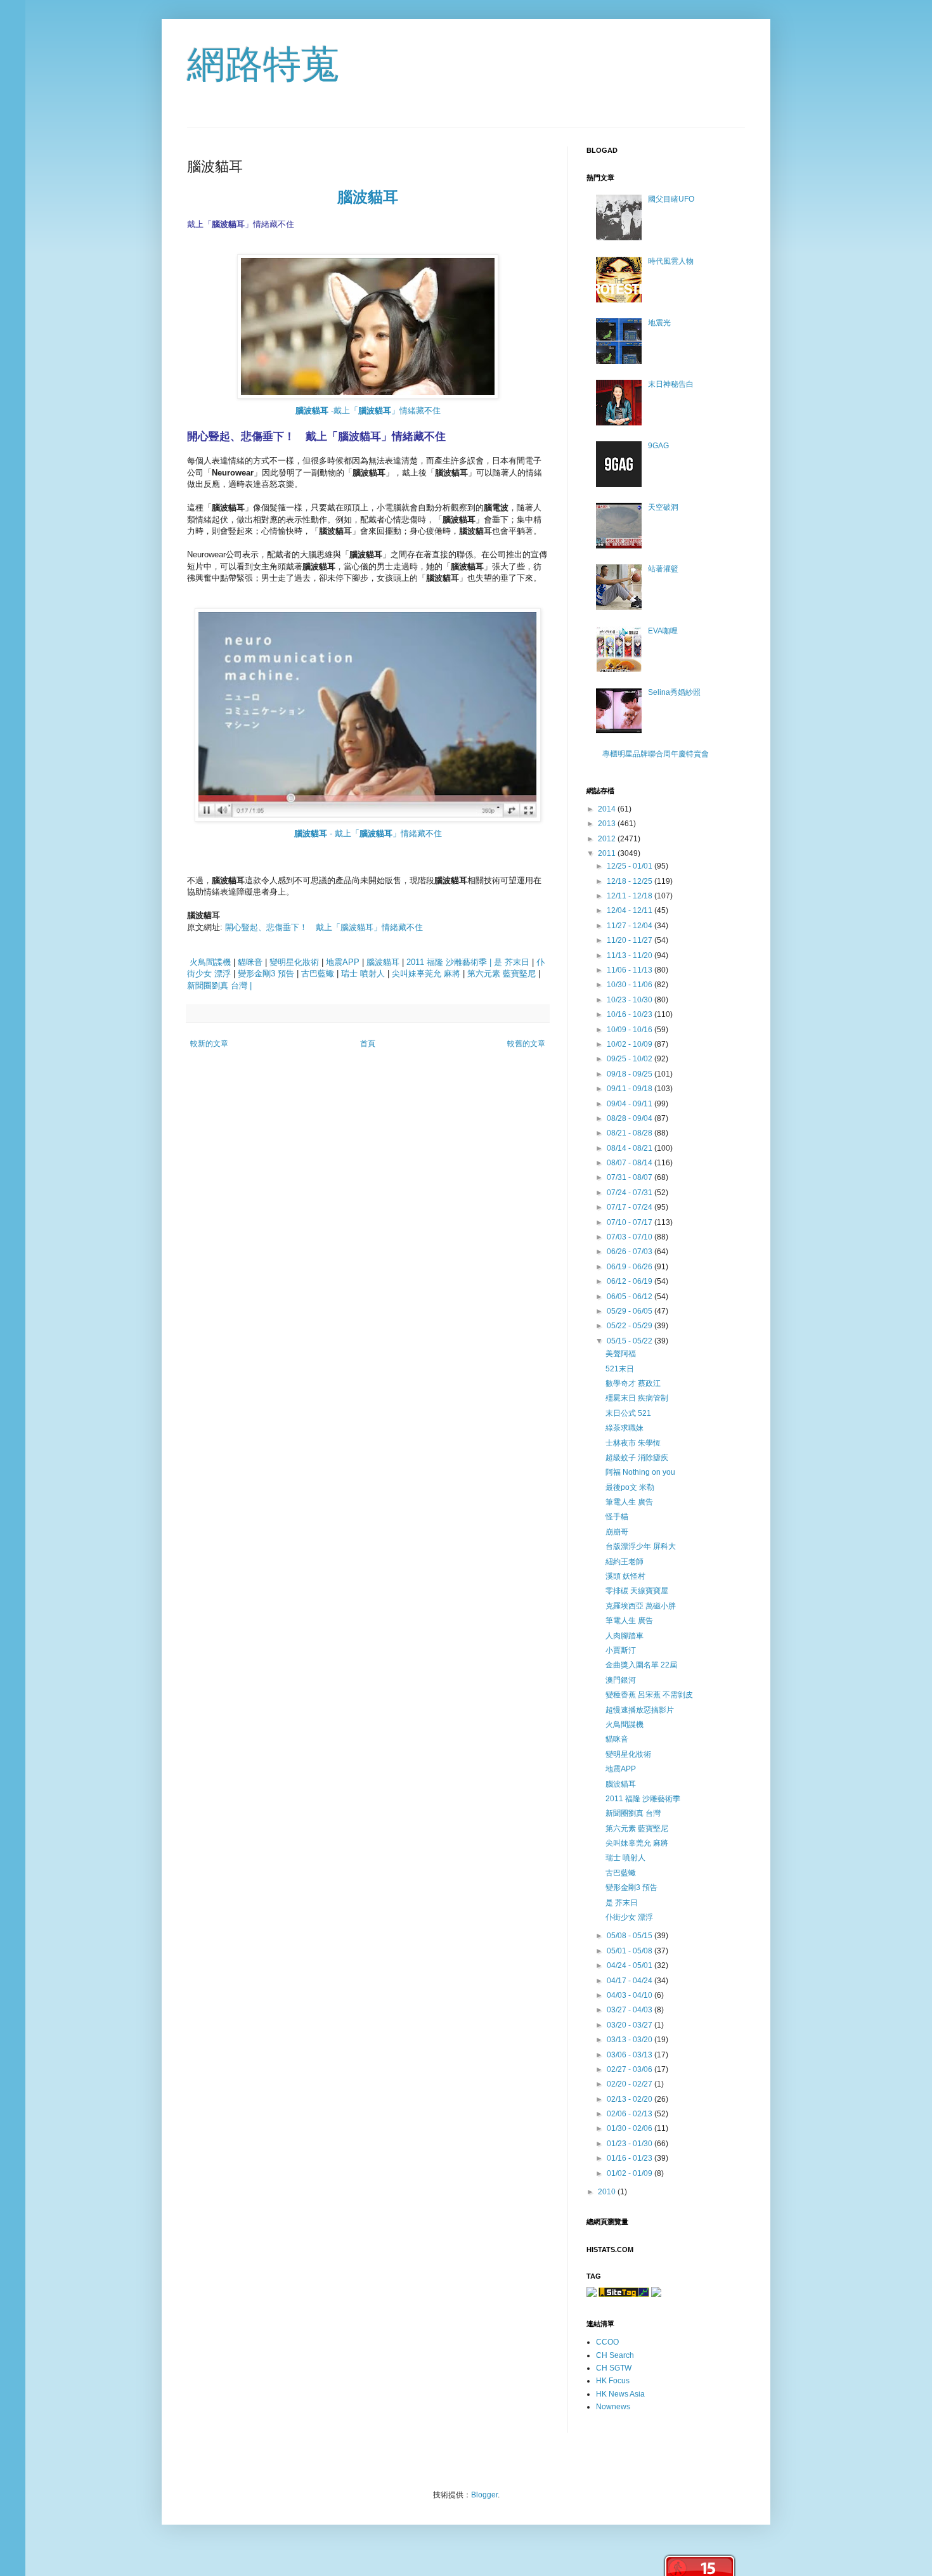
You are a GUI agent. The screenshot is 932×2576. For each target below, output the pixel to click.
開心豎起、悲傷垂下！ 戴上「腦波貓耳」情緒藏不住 (324, 927)
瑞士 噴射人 (363, 974)
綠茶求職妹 (625, 1428)
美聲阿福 (621, 1354)
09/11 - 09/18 (631, 1089)
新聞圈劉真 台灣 (633, 1813)
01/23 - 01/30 (631, 2144)
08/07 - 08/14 (631, 1163)
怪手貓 (617, 1517)
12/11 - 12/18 (631, 896)
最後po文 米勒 (630, 1487)
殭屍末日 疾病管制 (637, 1398)
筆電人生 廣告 (629, 1502)
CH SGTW (614, 2368)
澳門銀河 (621, 1680)
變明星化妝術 (294, 962)
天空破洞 (663, 507)
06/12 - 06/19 (631, 1281)
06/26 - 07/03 (631, 1252)
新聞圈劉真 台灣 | (219, 986)
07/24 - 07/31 (631, 1193)
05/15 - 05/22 (631, 1341)
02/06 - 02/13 (631, 2114)
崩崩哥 (617, 1532)
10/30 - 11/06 (631, 985)
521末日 (620, 1369)
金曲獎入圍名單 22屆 (641, 1665)
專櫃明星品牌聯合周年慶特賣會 (656, 754)
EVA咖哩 (663, 631)
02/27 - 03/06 (631, 2069)
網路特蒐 (263, 64)
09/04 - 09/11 (631, 1104)
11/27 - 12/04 (631, 926)
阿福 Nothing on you (640, 1472)
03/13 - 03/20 (631, 2040)
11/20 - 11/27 (631, 940)
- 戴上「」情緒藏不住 (368, 833)
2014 (608, 809)
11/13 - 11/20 (631, 955)
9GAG (658, 446)
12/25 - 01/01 (631, 866)
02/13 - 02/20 (631, 2099)
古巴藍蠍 (318, 974)
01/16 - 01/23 (631, 2158)
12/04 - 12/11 (631, 910)
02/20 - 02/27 (631, 2084)
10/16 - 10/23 (631, 1014)
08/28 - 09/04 (631, 1118)
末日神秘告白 (671, 384)
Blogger (484, 2495)
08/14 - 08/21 (631, 1148)
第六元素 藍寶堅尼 (502, 974)
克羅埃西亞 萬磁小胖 (641, 1606)
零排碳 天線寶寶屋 (637, 1591)
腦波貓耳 (368, 197)
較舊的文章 (526, 1044)
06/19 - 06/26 (631, 1267)
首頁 (368, 1044)
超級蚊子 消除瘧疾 (637, 1458)
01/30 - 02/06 (631, 2128)
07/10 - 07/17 (631, 1222)
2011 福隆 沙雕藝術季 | (449, 962)
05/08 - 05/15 (631, 1936)
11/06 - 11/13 (631, 970)
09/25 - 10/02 (631, 1059)
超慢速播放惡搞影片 (640, 1710)
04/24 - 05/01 (631, 1965)
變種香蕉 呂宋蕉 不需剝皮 (649, 1695)
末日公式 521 (628, 1413)
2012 (608, 839)
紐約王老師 (625, 1562)
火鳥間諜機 (210, 962)
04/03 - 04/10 (631, 1995)
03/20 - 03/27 (631, 2025)
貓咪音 (250, 962)
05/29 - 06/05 (631, 1311)
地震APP (343, 962)
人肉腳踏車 (625, 1636)
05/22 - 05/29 (631, 1326)
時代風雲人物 (671, 261)
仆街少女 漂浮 (629, 1917)
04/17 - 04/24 (631, 1981)
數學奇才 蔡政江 (633, 1383)
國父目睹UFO (671, 199)
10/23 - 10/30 (631, 1000)
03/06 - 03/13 (631, 2055)
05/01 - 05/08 (631, 1951)
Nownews (613, 2407)
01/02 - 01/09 (631, 2173)
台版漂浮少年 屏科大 (641, 1546)
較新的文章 (209, 1044)
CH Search (615, 2355)
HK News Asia (620, 2394)
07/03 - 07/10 (631, 1237)
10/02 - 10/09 (631, 1044)
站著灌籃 (663, 569)
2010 (608, 2192)
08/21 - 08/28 (631, 1133)
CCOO (607, 2342)
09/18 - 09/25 (631, 1074)
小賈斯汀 (621, 1650)
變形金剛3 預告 (266, 974)
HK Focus (613, 2381)
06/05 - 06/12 (631, 1297)
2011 (608, 853)
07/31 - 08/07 (631, 1177)
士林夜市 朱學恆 (633, 1443)
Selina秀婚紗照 (674, 692)
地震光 (659, 323)
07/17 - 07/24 (631, 1207)
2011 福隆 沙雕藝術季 (643, 1799)
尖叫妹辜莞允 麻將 (426, 974)
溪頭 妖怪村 (625, 1576)
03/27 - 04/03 (631, 2010)
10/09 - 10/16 (631, 1030)
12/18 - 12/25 (631, 881)
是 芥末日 (512, 962)
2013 (608, 824)
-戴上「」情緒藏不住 (368, 411)
